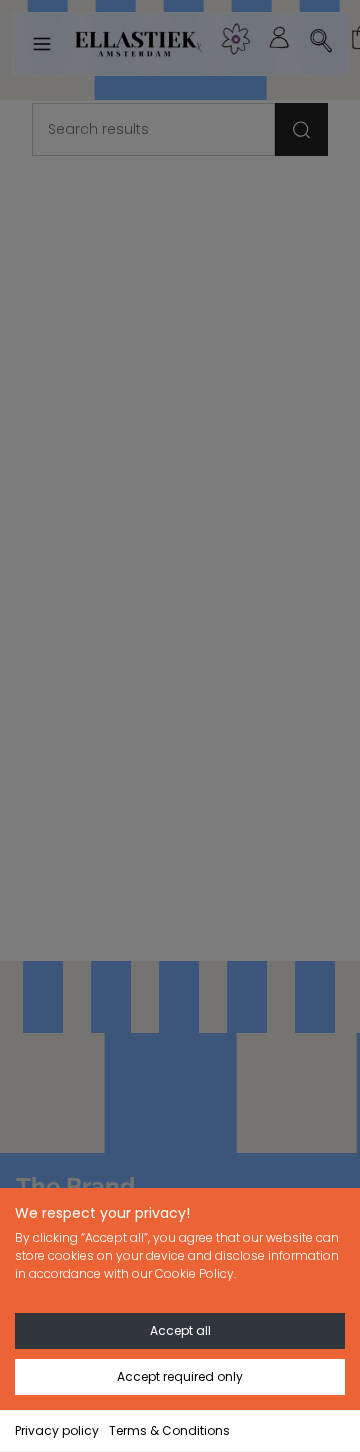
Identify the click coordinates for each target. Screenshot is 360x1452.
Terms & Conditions (169, 1430)
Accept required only (180, 1376)
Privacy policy (57, 1430)
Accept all (180, 1330)
